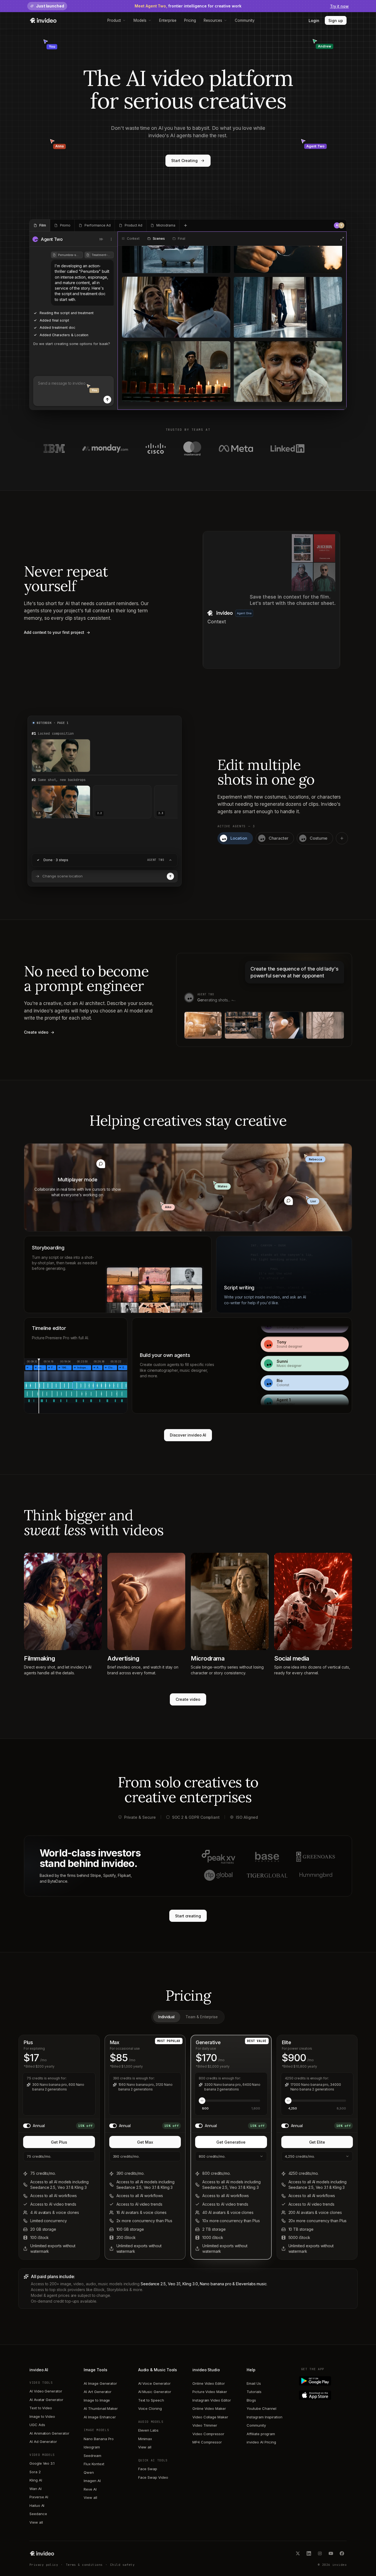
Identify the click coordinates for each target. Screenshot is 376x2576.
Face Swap (148, 2469)
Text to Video (41, 2408)
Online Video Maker (209, 2408)
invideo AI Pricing (261, 2442)
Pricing (190, 20)
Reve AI (90, 2489)
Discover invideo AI (188, 1435)
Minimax (145, 2439)
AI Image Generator (100, 2383)
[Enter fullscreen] (342, 239)
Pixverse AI (39, 2497)
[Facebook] (342, 2553)
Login (314, 21)
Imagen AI (92, 2481)
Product (114, 20)
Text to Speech (151, 2400)
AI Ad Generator (43, 2442)
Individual (166, 2017)
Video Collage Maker (210, 2417)
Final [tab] (181, 239)
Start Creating (184, 161)
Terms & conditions (84, 2565)
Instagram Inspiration (265, 2417)
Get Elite (317, 2142)
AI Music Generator (155, 2392)
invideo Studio (206, 2370)
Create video (188, 1699)
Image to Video (42, 2416)
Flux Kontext (94, 2464)
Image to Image (97, 2400)
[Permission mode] (101, 239)
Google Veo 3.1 (42, 2463)
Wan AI (36, 2489)
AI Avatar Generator (46, 2400)
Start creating (188, 1916)
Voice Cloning (150, 2408)
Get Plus (59, 2142)
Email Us (254, 2383)
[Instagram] (320, 2553)
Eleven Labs (148, 2430)
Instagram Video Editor (212, 2400)
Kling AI (36, 2480)
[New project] (186, 225)
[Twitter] (298, 2553)
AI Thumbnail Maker (101, 2408)
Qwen (89, 2472)
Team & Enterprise (202, 2017)
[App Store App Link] (324, 2395)
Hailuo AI (37, 2505)
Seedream (92, 2456)
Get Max (145, 2142)
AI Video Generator (46, 2391)
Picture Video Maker (210, 2392)
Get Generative (231, 2142)
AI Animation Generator (49, 2433)
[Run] (170, 876)
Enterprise (168, 20)
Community (245, 20)
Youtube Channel (261, 2408)
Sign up (336, 21)
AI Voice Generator (154, 2383)
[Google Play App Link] (324, 2381)
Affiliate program (261, 2434)
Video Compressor (208, 2434)
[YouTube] (331, 2553)
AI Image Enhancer (100, 2417)
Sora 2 (35, 2472)
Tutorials (254, 2392)
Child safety (122, 2565)
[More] (111, 239)
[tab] (40, 225)
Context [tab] (133, 239)
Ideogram (92, 2447)
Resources (213, 20)
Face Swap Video (153, 2477)
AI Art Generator (98, 2392)
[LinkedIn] (309, 2553)
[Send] (107, 400)
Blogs (251, 2400)
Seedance (38, 2514)
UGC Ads (37, 2425)
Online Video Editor (209, 2383)
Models (140, 20)
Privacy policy (44, 2565)
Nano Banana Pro (99, 2439)
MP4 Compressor (207, 2442)
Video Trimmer (205, 2425)
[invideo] (42, 2553)
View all (36, 2522)
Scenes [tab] (159, 239)
